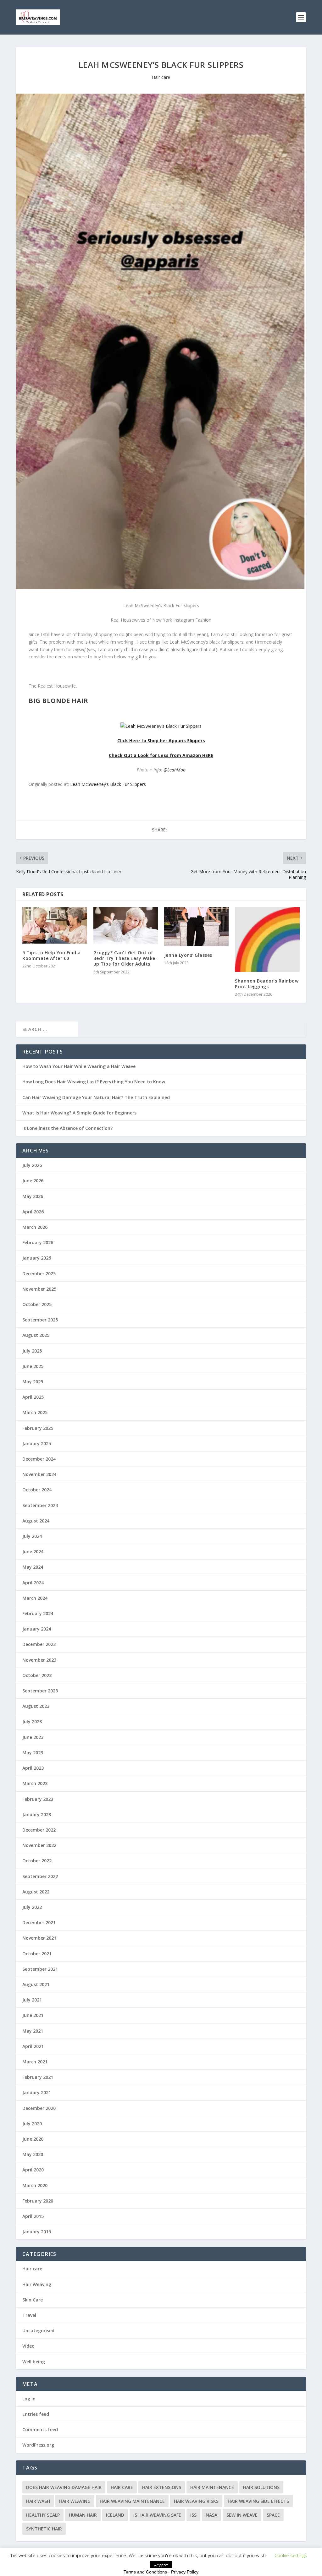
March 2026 (35, 1227)
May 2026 (33, 1196)
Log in (29, 2399)
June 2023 (33, 1737)
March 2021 (35, 2062)
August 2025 (36, 1335)
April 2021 (33, 2046)
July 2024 (32, 1536)
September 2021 (40, 1969)
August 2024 (36, 1521)
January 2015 (37, 2232)
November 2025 (39, 1289)
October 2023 (37, 1675)
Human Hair (83, 2515)
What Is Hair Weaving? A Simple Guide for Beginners (79, 1113)
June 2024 (33, 1552)
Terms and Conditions (145, 2572)
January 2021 (37, 2092)
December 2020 (39, 2108)
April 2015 (33, 2216)
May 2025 (33, 1382)
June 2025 (33, 1366)
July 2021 (32, 2000)
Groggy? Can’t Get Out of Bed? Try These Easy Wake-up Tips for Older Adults (125, 958)
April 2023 (33, 1768)
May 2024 (33, 1567)
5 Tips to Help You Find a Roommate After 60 (52, 955)
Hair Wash (38, 2501)
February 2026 (38, 1242)
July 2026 (32, 1165)
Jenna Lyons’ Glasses (188, 955)
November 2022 (39, 1845)
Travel (29, 2315)
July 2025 (32, 1351)
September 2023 (40, 1691)
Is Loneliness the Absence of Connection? (67, 1128)
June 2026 (33, 1181)
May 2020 (33, 2154)
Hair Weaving (37, 2284)
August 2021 (36, 1984)
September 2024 (40, 1505)
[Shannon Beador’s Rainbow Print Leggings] (267, 939)
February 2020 (38, 2201)
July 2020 (32, 2124)
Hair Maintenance (212, 2487)
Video (28, 2346)
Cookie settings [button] (291, 2555)
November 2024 (39, 1474)
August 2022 (36, 1892)
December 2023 (39, 1644)
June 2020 (33, 2139)
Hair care (161, 77)
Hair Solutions (261, 2487)
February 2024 (38, 1613)
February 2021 (38, 2077)
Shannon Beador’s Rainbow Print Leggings (267, 984)
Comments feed (40, 2429)
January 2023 (37, 1814)
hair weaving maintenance (132, 2501)
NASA (211, 2515)
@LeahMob (175, 770)
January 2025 (37, 1443)
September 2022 (40, 1876)
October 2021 (37, 1954)
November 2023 (39, 1660)
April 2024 (33, 1583)
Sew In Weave (242, 2515)
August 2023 (36, 1706)
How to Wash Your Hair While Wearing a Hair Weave (79, 1066)
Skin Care (33, 2300)
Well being (34, 2362)
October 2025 (37, 1304)
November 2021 (39, 1938)
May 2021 (33, 2031)
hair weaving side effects (258, 2501)
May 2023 (33, 1753)
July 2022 (32, 1907)
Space (273, 2515)
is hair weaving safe (157, 2515)
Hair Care (122, 2487)
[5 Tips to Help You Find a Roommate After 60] (55, 925)
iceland (115, 2515)
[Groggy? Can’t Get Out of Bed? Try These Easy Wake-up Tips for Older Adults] (126, 925)
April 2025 (33, 1397)
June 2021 (33, 2015)
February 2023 (38, 1799)
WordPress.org (38, 2445)
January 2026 (37, 1258)
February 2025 (38, 1428)
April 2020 (33, 2170)
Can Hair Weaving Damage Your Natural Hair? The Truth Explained (96, 1097)
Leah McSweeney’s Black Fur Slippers (108, 784)
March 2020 (35, 2185)
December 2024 (39, 1459)
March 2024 (35, 1598)
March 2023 (35, 1783)
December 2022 (39, 1830)
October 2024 (37, 1490)
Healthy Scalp (43, 2515)
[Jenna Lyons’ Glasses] (196, 926)
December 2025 (39, 1274)
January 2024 (37, 1629)
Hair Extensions (162, 2487)
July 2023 (32, 1721)
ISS (193, 2515)
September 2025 (40, 1320)
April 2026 (33, 1212)
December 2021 (39, 1922)
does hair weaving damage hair (64, 2487)
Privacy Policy (185, 2572)
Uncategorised (38, 2331)
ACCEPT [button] (161, 2566)
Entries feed (36, 2414)
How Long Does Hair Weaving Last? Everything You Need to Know (94, 1082)
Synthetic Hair (44, 2529)
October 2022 (37, 1861)
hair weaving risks (196, 2501)
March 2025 (35, 1412)
